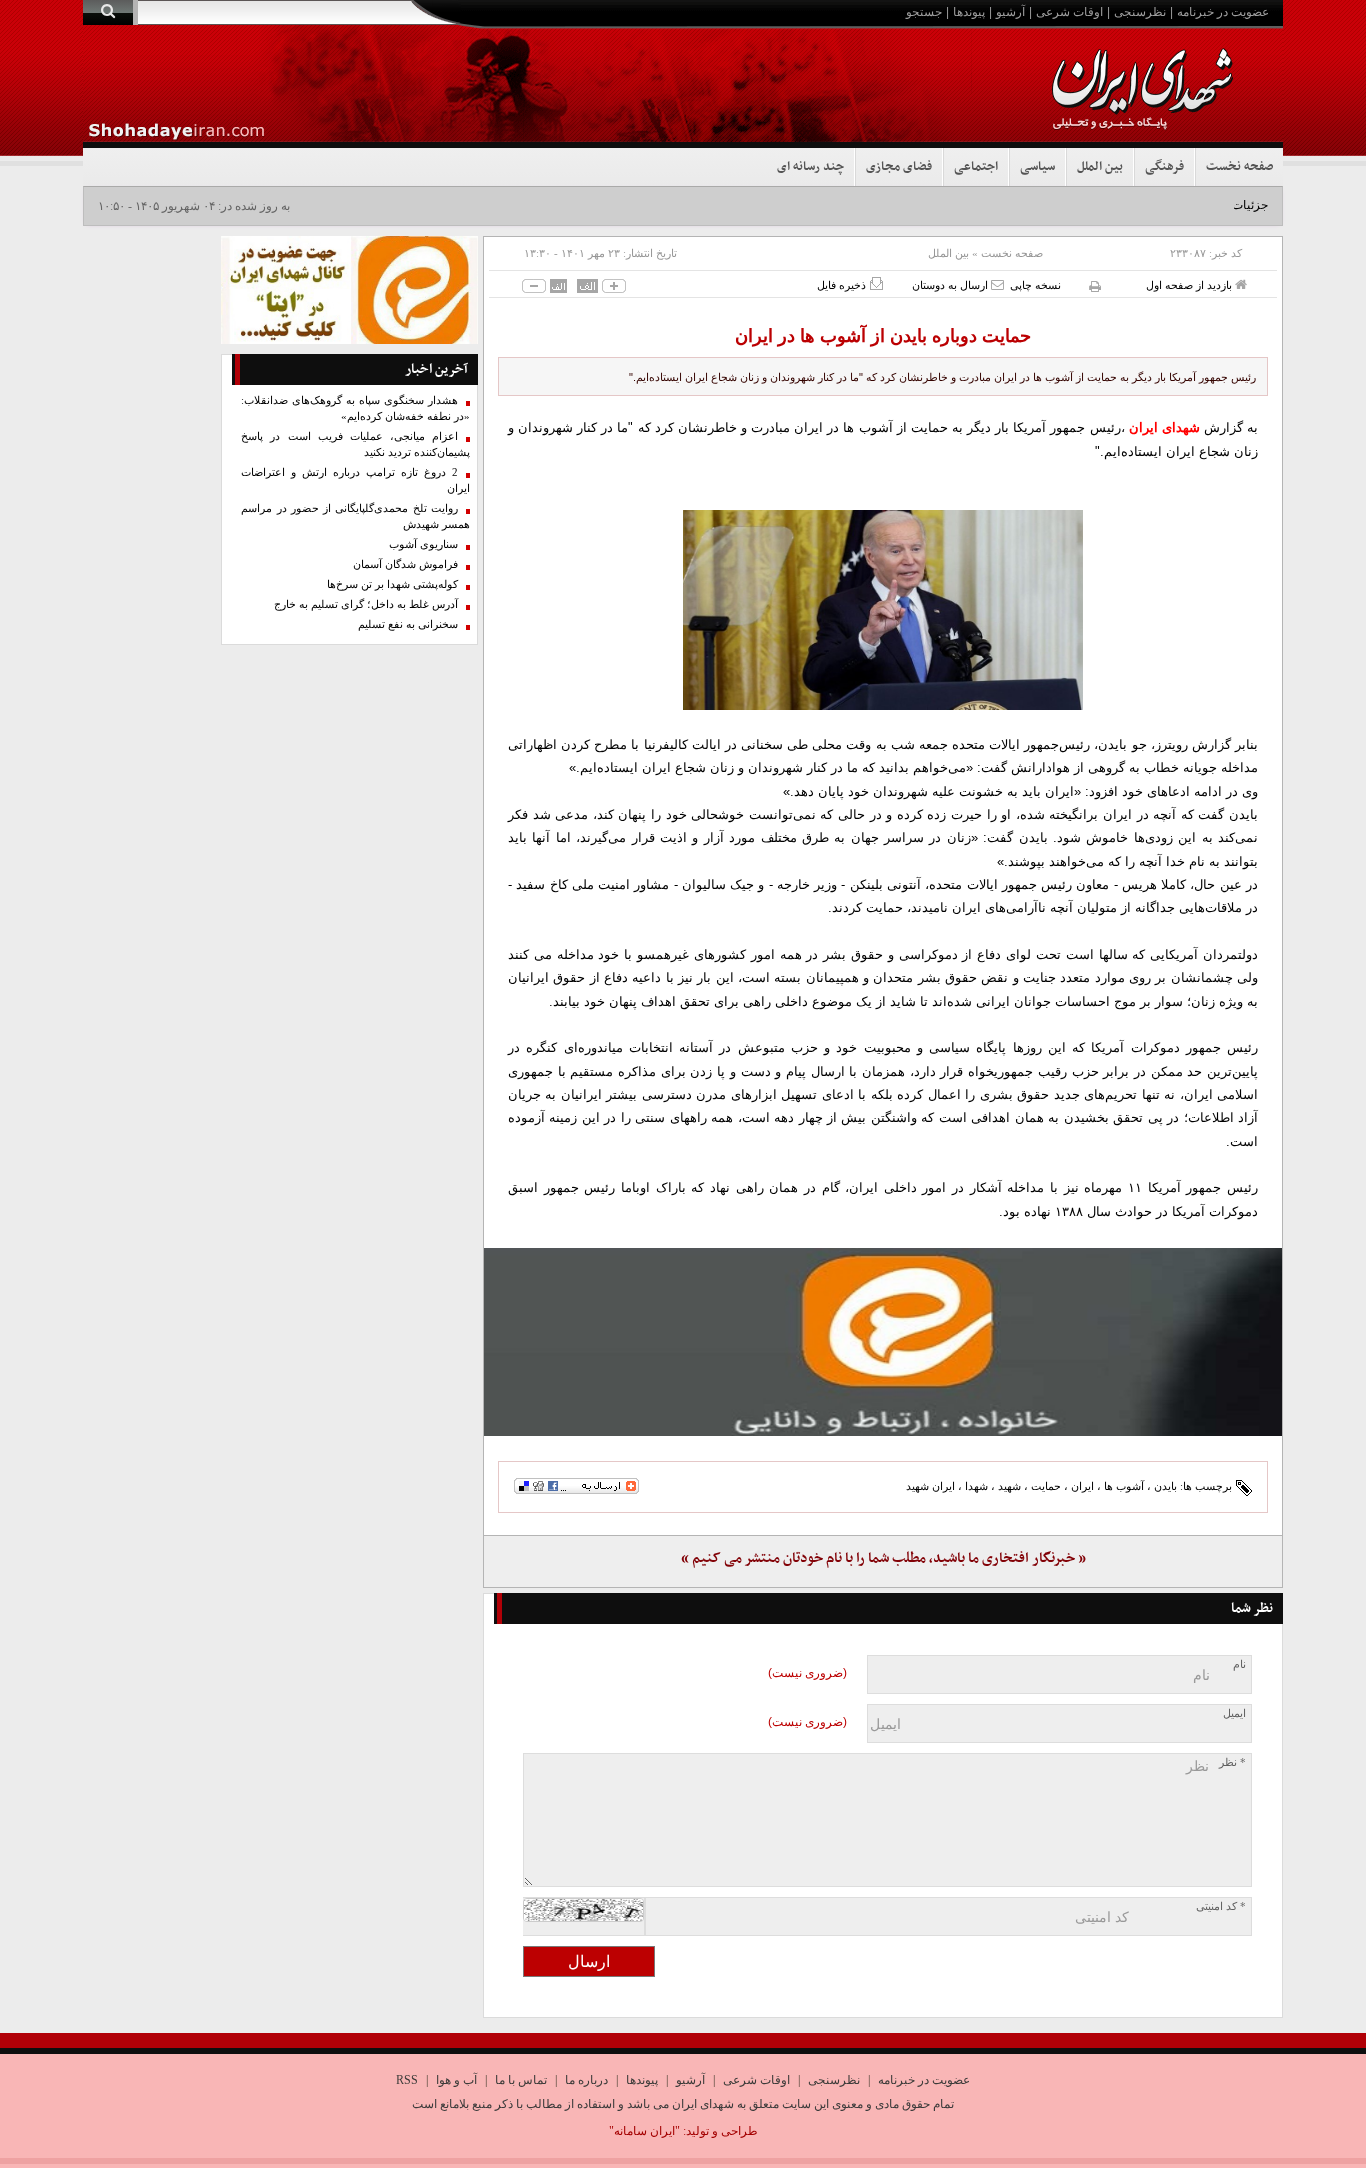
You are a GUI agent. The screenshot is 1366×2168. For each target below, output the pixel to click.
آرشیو (1010, 12)
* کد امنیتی (1221, 1906)
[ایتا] (883, 1342)
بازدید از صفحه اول (1190, 285)
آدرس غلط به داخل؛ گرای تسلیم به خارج (366, 604)
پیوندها (969, 12)
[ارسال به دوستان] (997, 284)
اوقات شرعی (1069, 12)
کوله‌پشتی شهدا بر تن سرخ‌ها (392, 584)
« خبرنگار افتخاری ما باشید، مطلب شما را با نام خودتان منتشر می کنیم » (883, 1558)
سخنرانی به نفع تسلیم (408, 624)
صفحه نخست (1239, 167)
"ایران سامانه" (644, 2131)
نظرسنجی (1140, 12)
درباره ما (586, 2080)
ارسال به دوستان (951, 285)
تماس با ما (521, 2080)
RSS (407, 2080)
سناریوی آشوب (423, 544)
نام (1239, 1664)
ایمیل (1234, 1713)
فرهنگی (1164, 167)
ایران (1082, 1486)
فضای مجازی (899, 167)
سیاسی (1037, 167)
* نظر (1232, 1762)
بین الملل (1100, 167)
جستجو (924, 12)
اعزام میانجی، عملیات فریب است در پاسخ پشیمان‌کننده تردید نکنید (355, 444)
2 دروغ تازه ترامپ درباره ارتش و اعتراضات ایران (355, 480)
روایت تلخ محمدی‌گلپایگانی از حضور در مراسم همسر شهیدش (355, 516)
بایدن (1165, 1486)
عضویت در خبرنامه (1223, 12)
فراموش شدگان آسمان (405, 564)
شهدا (976, 1486)
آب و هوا (456, 2080)
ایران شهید (930, 1486)
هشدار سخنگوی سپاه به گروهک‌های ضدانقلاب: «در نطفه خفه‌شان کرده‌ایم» (355, 408)
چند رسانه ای (810, 167)
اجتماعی (976, 167)
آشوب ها (1124, 1486)
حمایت (1046, 1486)
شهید (1009, 1486)
